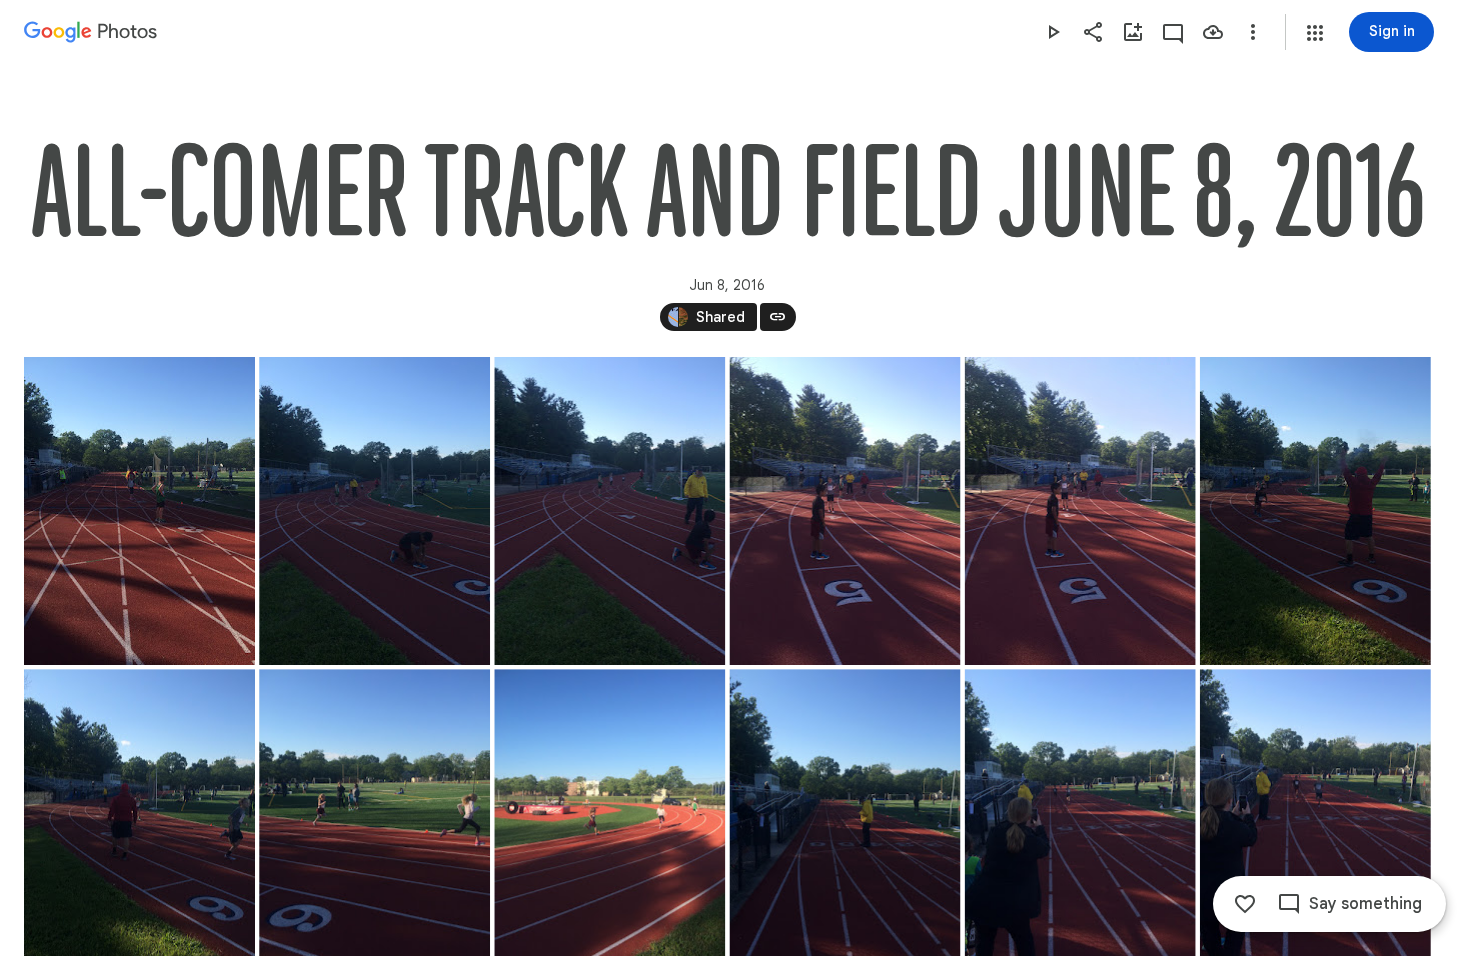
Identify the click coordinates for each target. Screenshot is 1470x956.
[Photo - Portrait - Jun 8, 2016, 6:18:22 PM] (1315, 511)
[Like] (1245, 904)
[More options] (1253, 32)
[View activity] (1173, 32)
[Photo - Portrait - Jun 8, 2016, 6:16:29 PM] (374, 511)
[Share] (1093, 32)
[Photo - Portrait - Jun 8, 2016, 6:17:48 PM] (844, 511)
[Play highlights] (1053, 32)
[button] (1315, 33)
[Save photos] (1213, 32)
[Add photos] (1133, 32)
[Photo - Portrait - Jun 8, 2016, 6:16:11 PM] (139, 511)
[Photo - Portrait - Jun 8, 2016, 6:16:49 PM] (609, 511)
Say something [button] (1365, 904)
